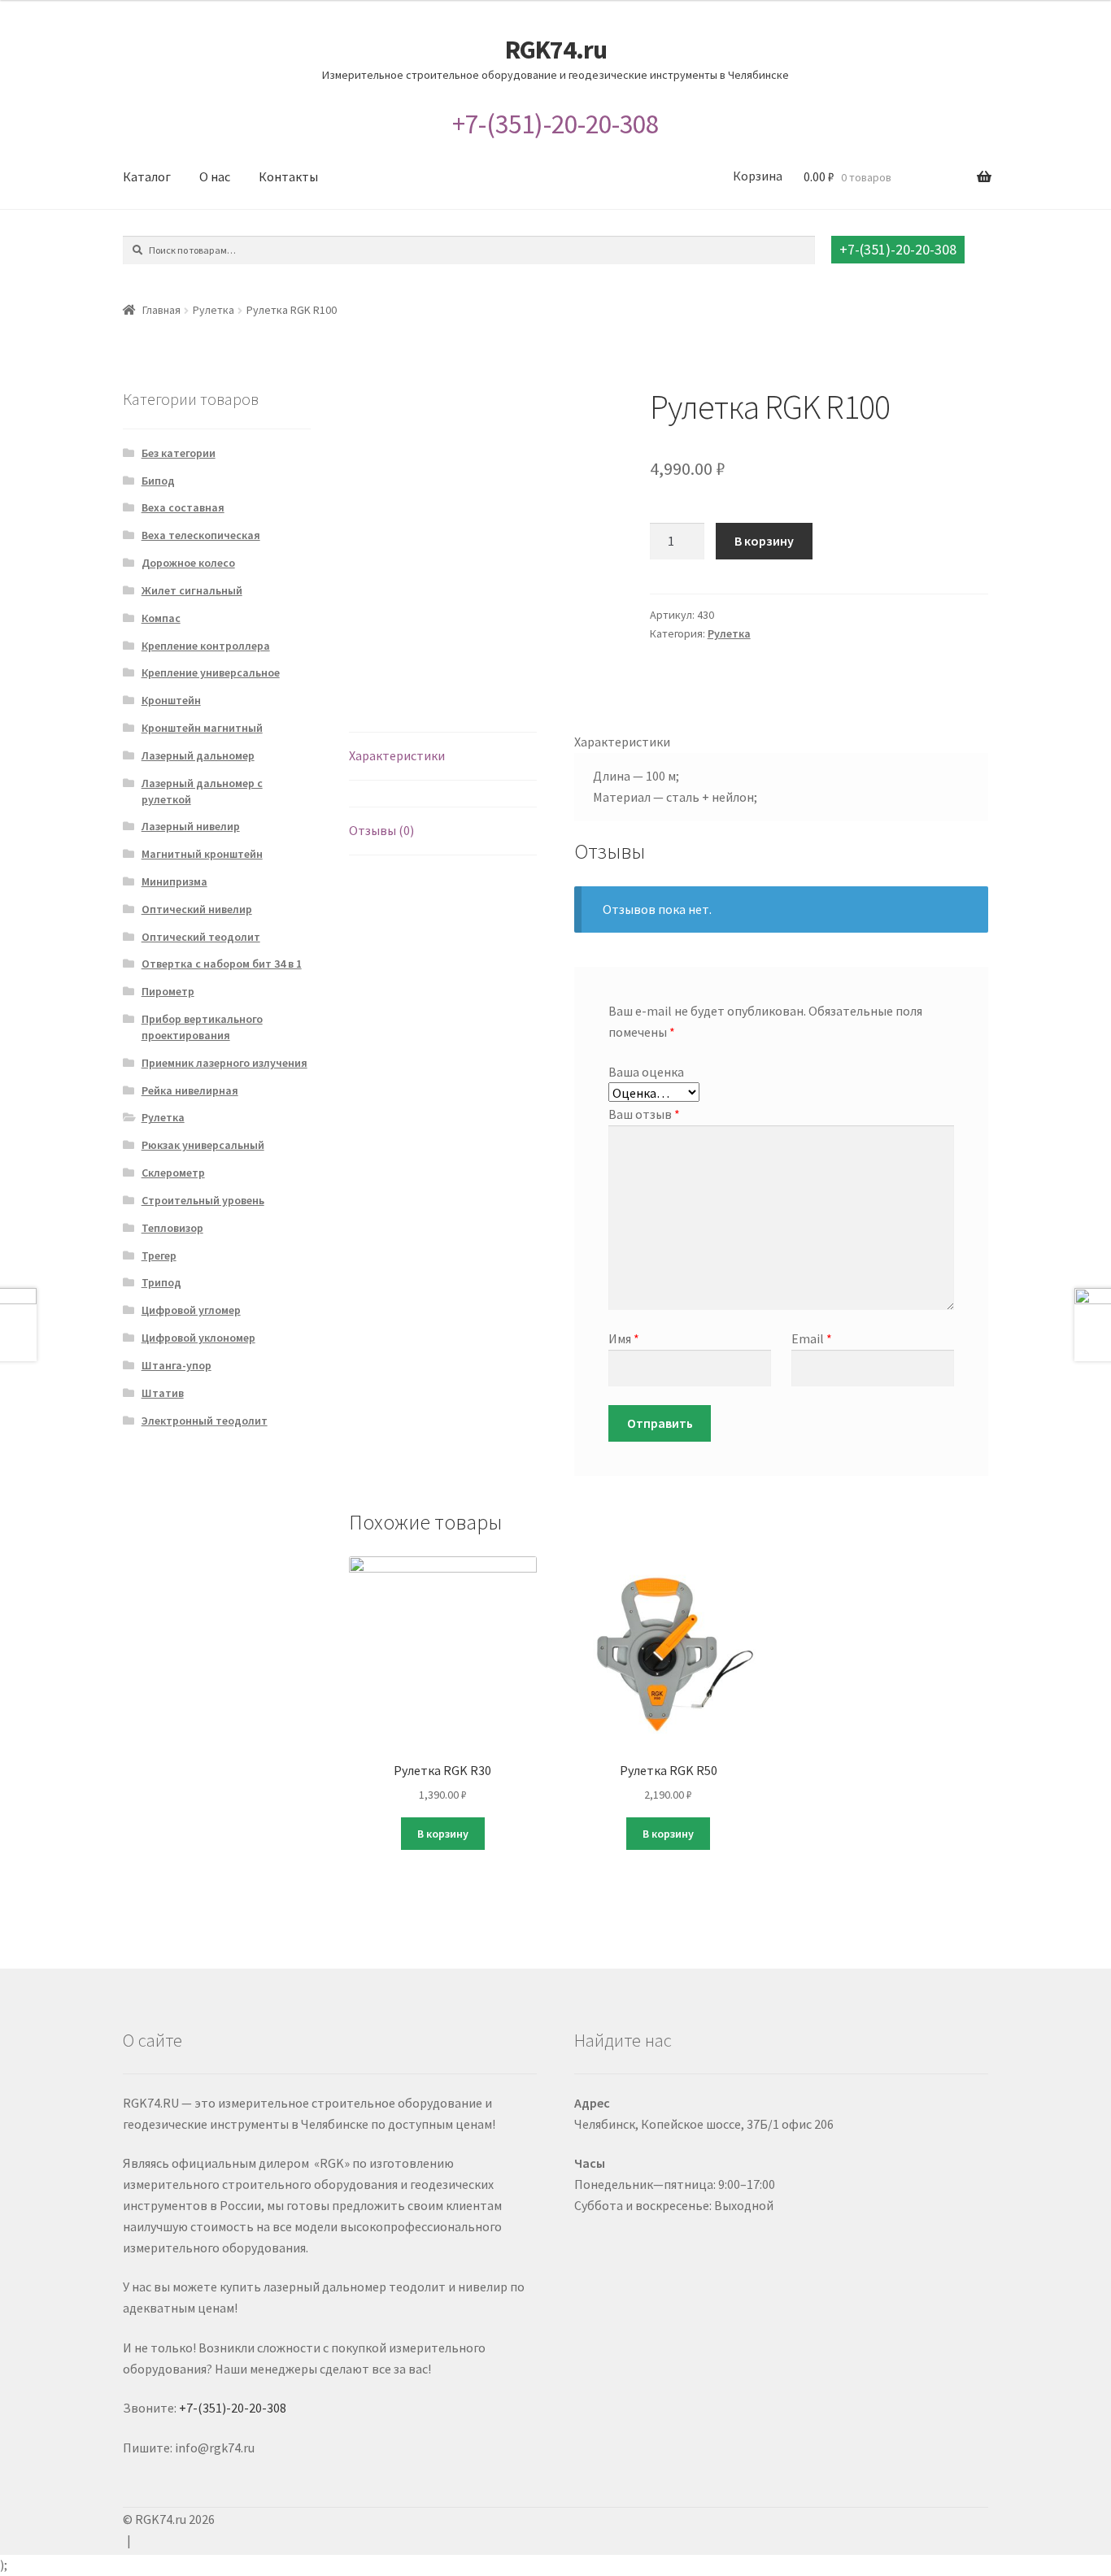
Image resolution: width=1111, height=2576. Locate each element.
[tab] (443, 757)
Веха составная (183, 507)
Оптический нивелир (197, 909)
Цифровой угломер (191, 1310)
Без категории (179, 453)
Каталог (147, 176)
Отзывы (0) (381, 830)
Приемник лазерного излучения (224, 1063)
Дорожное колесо (188, 563)
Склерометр (173, 1173)
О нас (215, 176)
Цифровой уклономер (198, 1338)
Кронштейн (171, 700)
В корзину (764, 541)
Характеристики (397, 755)
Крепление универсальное (211, 672)
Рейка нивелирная (190, 1090)
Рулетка (213, 310)
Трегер (159, 1255)
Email (812, 1338)
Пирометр (168, 991)
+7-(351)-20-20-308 (555, 124)
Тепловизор (172, 1228)
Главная (161, 310)
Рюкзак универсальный (203, 1145)
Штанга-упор (176, 1365)
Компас (161, 618)
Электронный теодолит (205, 1421)
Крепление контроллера (206, 646)
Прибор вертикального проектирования (202, 1027)
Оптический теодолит (201, 937)
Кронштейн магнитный (202, 728)
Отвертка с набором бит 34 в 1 (222, 964)
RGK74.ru (556, 50)
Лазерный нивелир (191, 826)
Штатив (163, 1393)
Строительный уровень (203, 1200)
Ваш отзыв (644, 1114)
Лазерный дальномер (198, 755)
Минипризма (174, 881)
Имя (624, 1338)
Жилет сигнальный (192, 590)
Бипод (158, 481)
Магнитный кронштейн (202, 854)
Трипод (161, 1282)
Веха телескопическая (201, 535)
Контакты (288, 176)
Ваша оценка (646, 1072)
